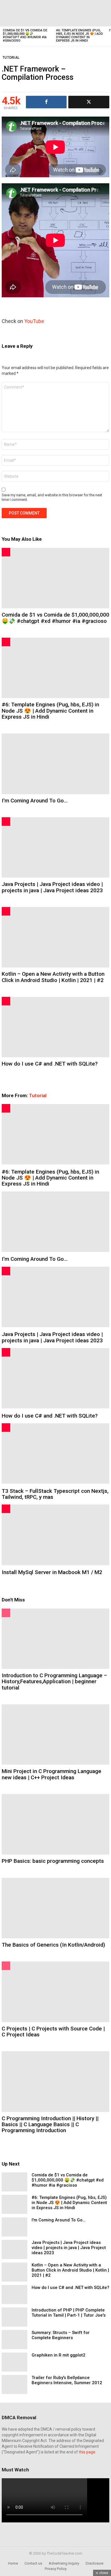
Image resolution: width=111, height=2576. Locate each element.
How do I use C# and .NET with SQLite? (50, 1064)
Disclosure (94, 2563)
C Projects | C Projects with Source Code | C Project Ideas (53, 2032)
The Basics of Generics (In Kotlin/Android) (53, 1945)
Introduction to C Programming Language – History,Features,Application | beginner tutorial (54, 1682)
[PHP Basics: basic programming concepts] (55, 1824)
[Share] (46, 102)
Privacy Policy (56, 2569)
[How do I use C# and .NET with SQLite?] (55, 1027)
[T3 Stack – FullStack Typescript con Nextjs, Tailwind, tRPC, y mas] (55, 1453)
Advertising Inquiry (64, 2563)
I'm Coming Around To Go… (35, 801)
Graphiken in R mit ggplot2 (58, 2355)
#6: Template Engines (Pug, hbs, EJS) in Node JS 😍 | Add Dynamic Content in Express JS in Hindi (80, 35)
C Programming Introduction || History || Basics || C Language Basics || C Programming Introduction (50, 2124)
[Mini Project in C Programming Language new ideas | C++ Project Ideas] (55, 1735)
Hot (6, 552)
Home (13, 2563)
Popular (6, 1613)
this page (87, 2452)
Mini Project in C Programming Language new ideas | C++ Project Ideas (52, 1774)
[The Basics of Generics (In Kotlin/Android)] (55, 1908)
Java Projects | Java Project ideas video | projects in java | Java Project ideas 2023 (52, 887)
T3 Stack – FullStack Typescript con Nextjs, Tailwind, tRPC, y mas (55, 1494)
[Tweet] (89, 102)
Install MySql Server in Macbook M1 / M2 (52, 1572)
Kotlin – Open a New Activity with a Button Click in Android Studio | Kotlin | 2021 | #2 (53, 977)
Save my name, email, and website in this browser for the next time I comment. (52, 497)
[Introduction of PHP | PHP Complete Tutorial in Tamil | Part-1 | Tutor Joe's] (15, 2317)
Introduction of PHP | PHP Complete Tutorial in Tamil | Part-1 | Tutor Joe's (69, 2313)
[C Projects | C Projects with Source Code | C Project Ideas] (55, 1992)
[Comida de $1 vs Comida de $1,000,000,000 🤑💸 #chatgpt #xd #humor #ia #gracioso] (27, 13)
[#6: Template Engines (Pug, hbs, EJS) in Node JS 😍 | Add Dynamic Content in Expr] (80, 13)
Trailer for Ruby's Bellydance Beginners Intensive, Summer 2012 (67, 2380)
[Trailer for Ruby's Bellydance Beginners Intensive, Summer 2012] (15, 2385)
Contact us (33, 2563)
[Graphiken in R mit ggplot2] (15, 2362)
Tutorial (38, 1095)
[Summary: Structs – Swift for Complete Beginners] (15, 2340)
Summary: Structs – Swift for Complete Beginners (61, 2335)
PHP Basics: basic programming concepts (53, 1861)
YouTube (34, 321)
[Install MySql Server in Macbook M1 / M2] (55, 1535)
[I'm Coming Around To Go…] (55, 764)
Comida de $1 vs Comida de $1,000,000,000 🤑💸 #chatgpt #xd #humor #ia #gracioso (25, 35)
